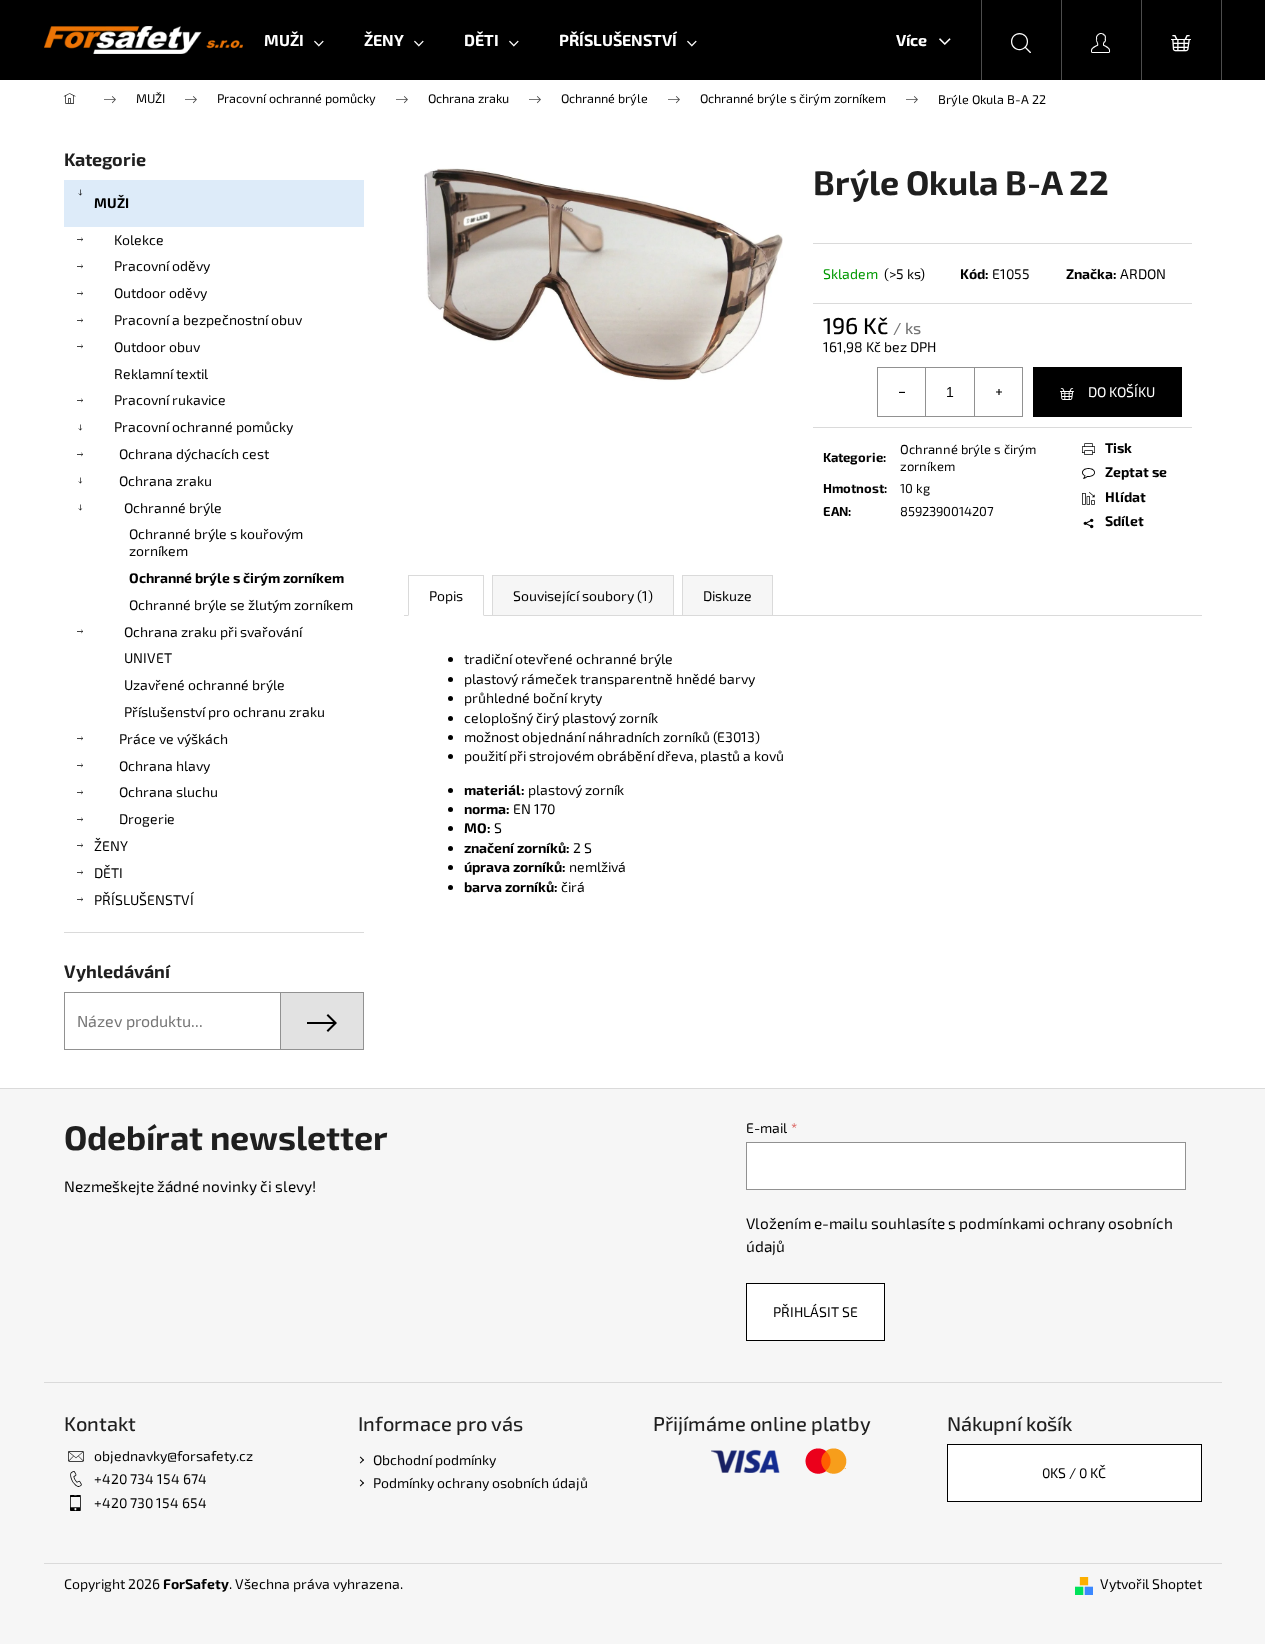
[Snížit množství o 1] (902, 392)
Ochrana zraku (165, 480)
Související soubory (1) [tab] (583, 595)
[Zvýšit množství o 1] (998, 392)
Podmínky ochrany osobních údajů (480, 1482)
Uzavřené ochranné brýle (204, 684)
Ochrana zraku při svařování (213, 631)
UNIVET (148, 657)
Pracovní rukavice (170, 399)
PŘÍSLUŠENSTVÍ (144, 899)
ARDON (1143, 273)
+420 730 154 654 (150, 1502)
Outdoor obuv (157, 346)
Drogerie (147, 818)
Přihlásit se (815, 1311)
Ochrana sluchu (168, 791)
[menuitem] (294, 40)
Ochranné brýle (173, 507)
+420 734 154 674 (150, 1478)
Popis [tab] (446, 595)
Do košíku (1121, 391)
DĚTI (108, 872)
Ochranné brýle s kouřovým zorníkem (216, 542)
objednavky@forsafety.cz (173, 1455)
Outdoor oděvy (160, 292)
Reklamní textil (161, 373)
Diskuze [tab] (727, 595)
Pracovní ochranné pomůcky (203, 426)
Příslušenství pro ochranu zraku (224, 711)
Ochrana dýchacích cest (194, 453)
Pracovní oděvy (162, 265)
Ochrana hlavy (164, 765)
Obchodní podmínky (434, 1459)
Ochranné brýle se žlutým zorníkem (241, 604)
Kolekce (139, 239)
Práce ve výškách (173, 738)
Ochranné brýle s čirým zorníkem (236, 577)
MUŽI (111, 202)
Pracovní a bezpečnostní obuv (208, 319)
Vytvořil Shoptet (1151, 1583)
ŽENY (111, 845)
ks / (1074, 1472)
